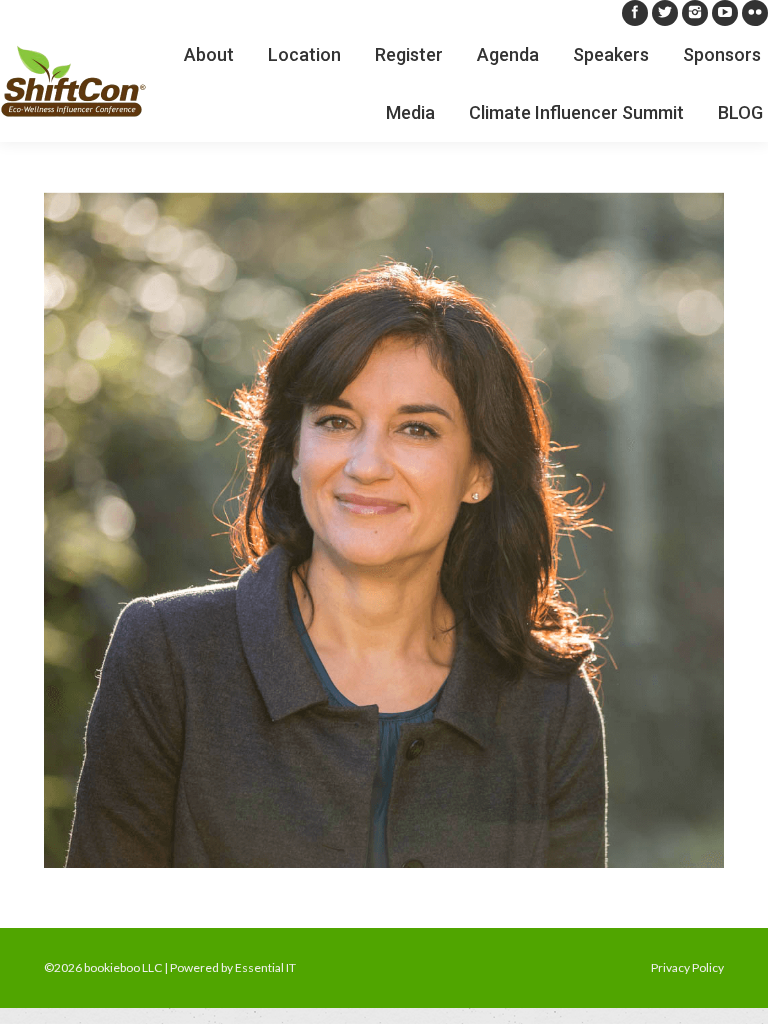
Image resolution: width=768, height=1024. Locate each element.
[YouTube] (725, 13)
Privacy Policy (687, 967)
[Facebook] (635, 13)
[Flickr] (755, 13)
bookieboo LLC (123, 967)
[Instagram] (695, 13)
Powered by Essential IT (233, 967)
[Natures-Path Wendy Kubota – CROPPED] (384, 530)
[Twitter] (665, 13)
